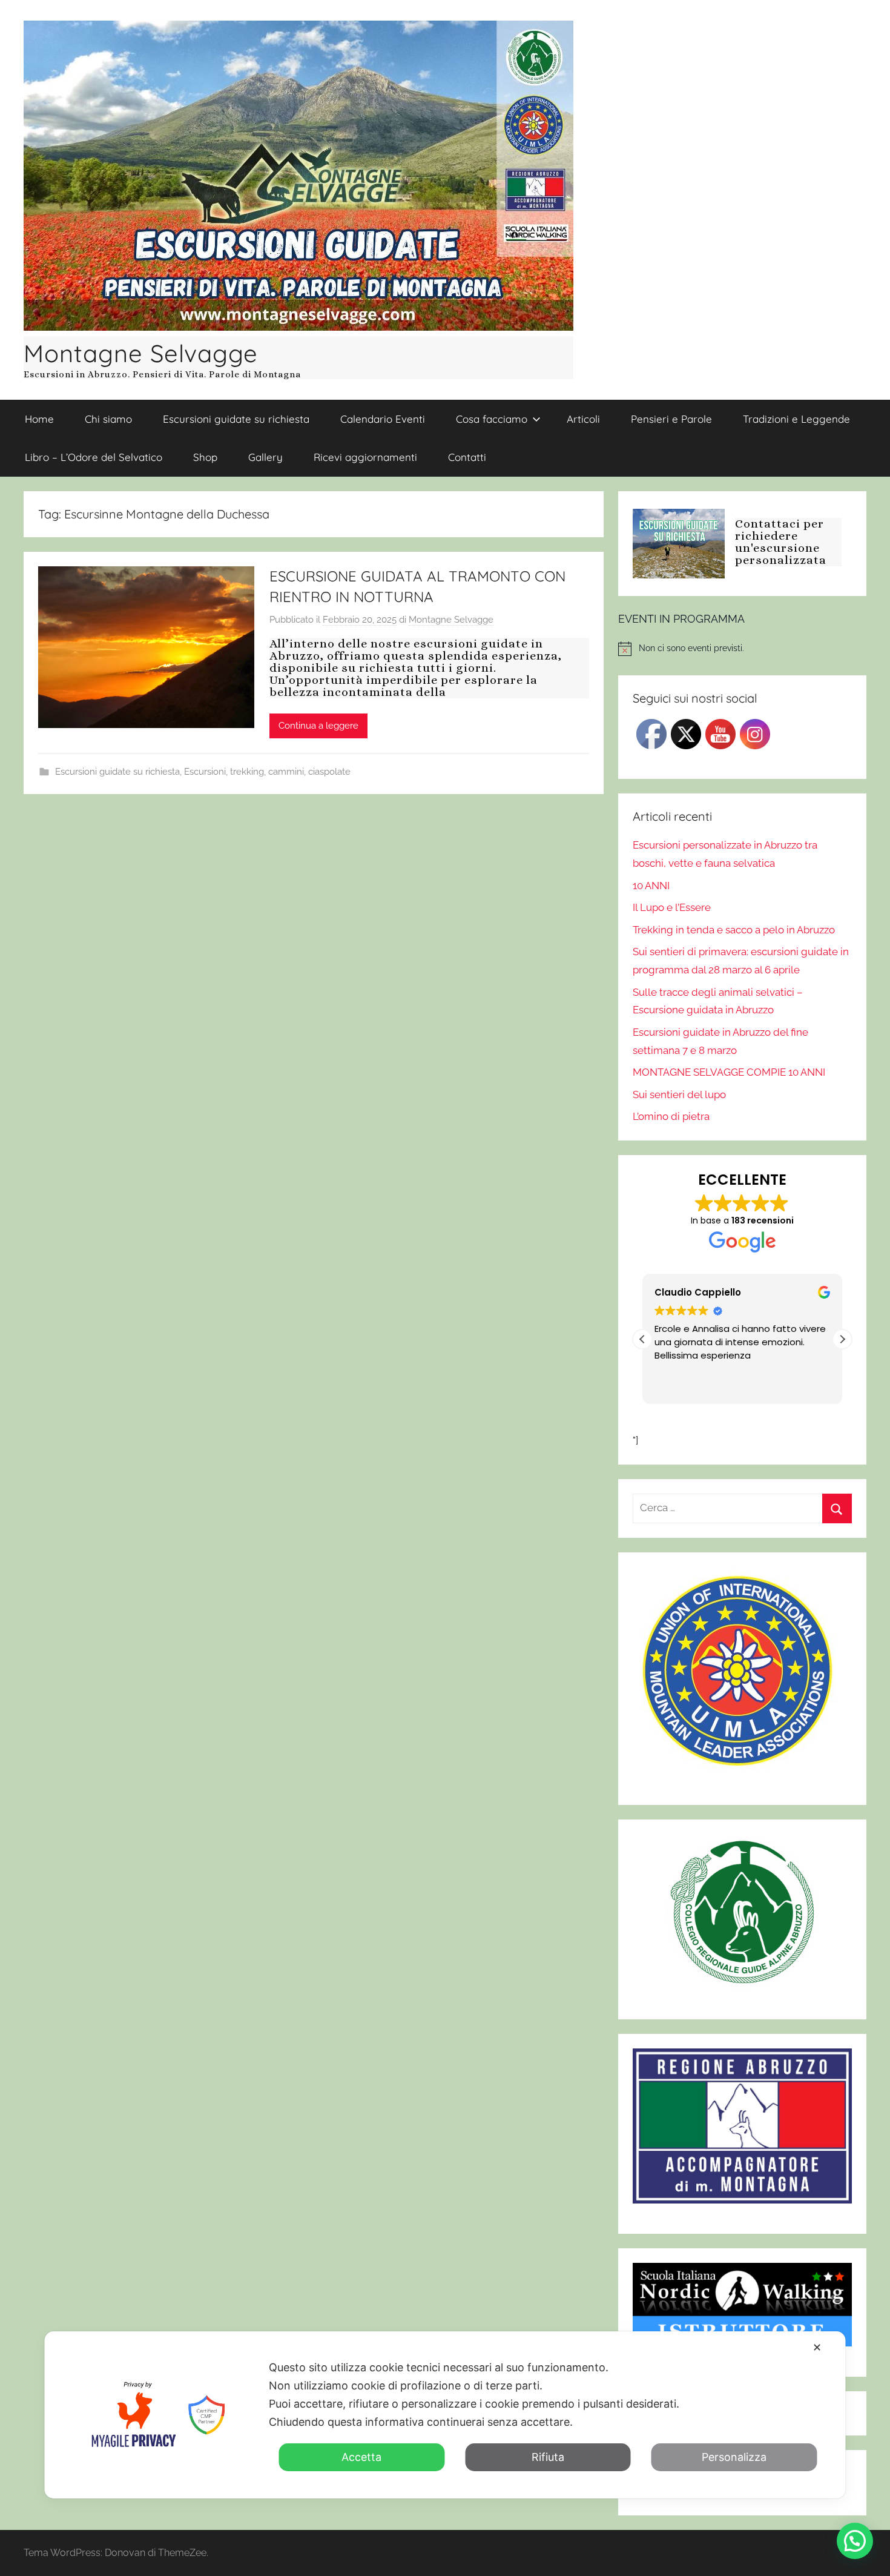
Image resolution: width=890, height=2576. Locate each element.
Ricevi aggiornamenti (365, 457)
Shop (205, 457)
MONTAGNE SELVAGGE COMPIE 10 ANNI (729, 1072)
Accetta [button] (361, 2457)
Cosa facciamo (492, 419)
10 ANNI (651, 886)
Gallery (265, 457)
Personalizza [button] (734, 2457)
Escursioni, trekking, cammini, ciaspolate (267, 772)
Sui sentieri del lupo (679, 1094)
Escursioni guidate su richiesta (236, 419)
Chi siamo (108, 419)
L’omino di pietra (671, 1116)
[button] (842, 1339)
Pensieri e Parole (671, 419)
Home (39, 419)
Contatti (467, 457)
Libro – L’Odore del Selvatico (94, 457)
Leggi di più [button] (695, 1386)
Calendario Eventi (383, 419)
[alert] (742, 649)
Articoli (583, 419)
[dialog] (445, 2415)
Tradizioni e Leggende (796, 419)
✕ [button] (817, 2347)
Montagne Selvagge (141, 353)
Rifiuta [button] (548, 2457)
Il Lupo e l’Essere (672, 907)
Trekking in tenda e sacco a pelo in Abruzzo (734, 930)
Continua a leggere (318, 726)
